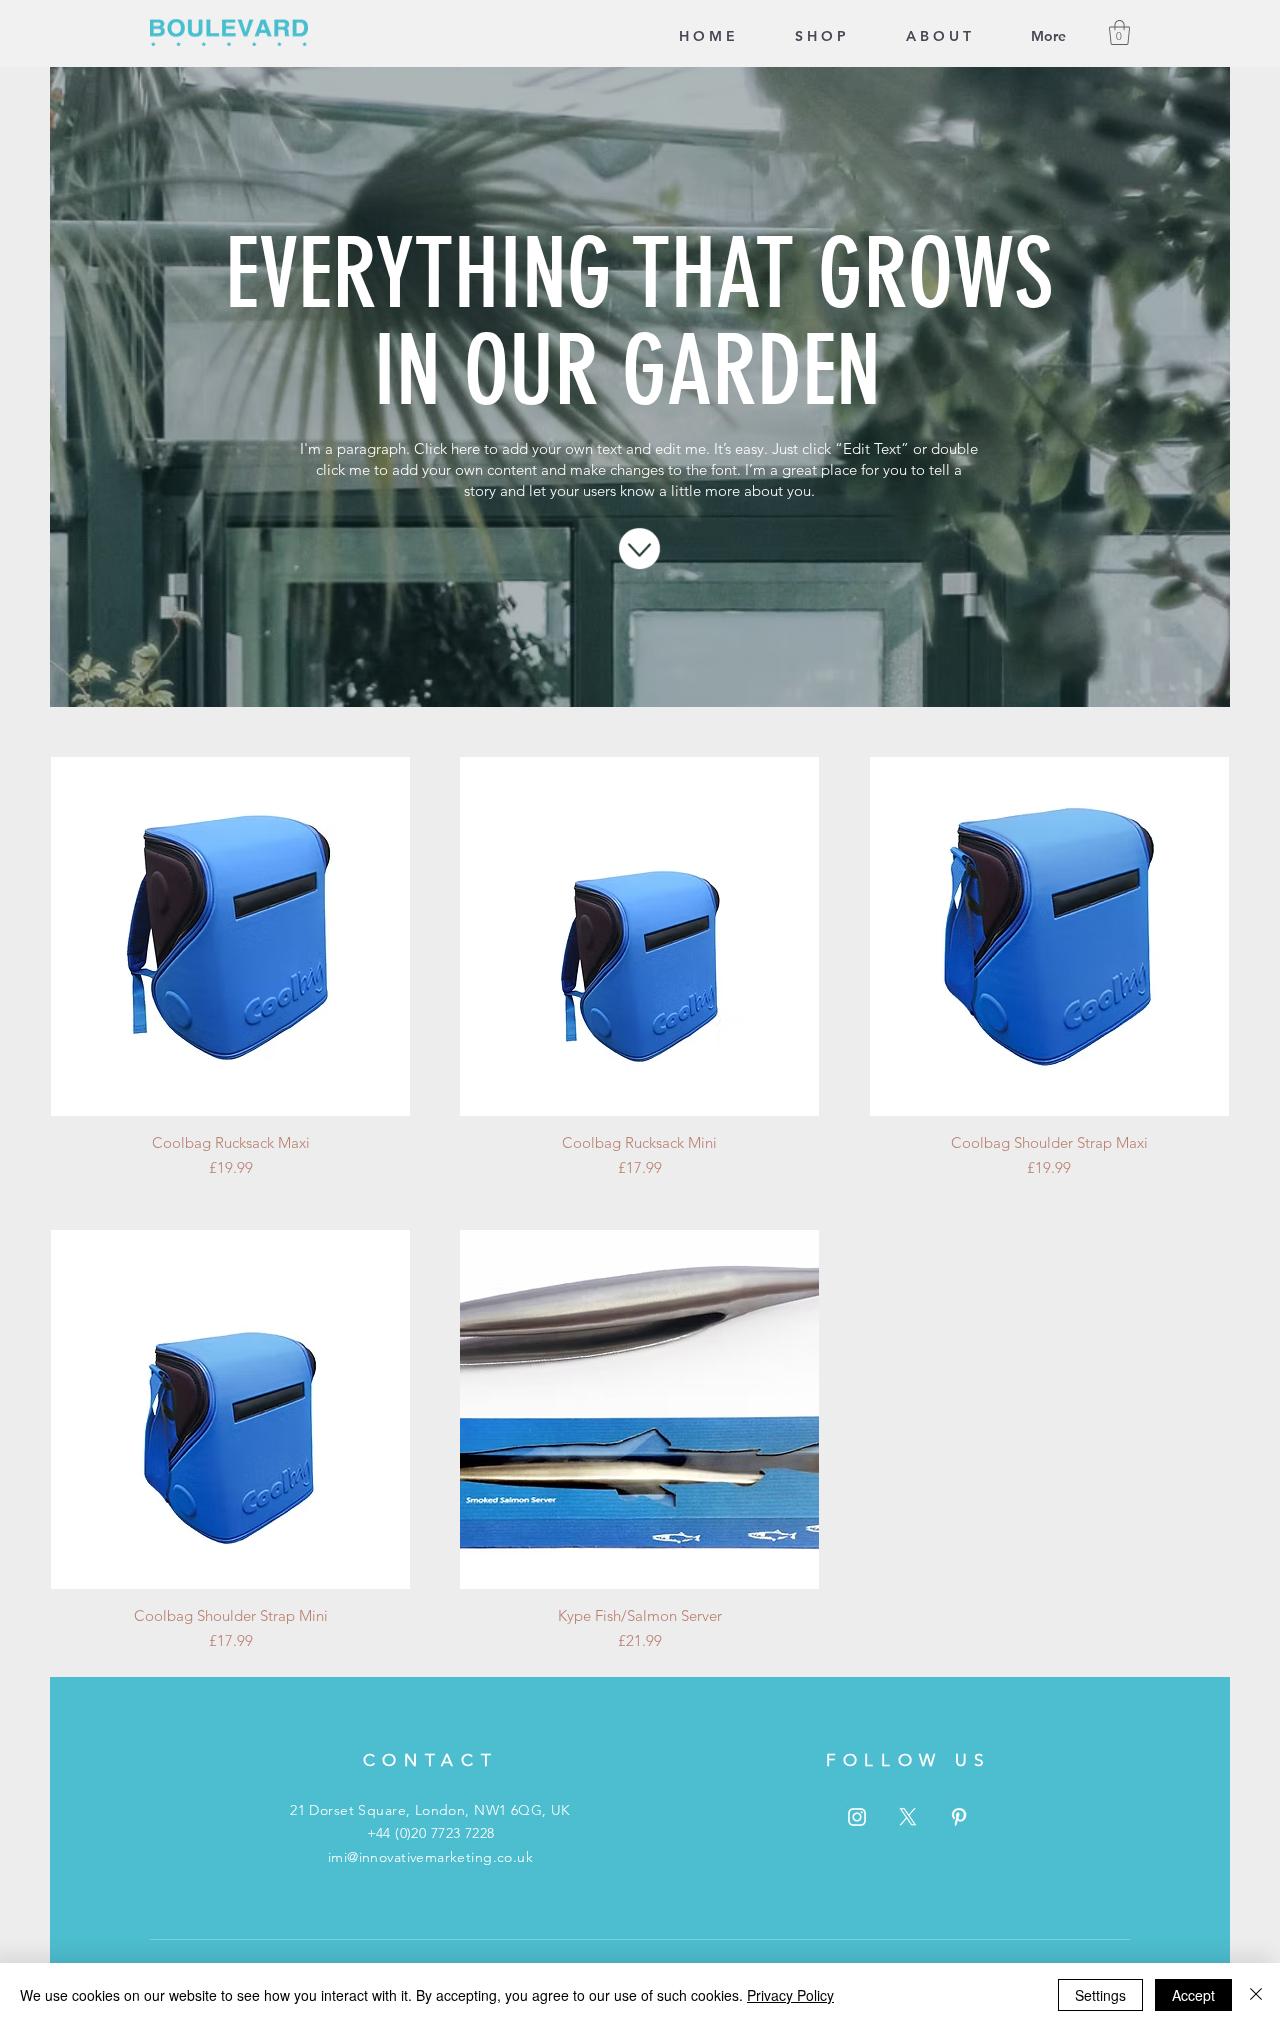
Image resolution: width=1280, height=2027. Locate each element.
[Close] (1256, 1995)
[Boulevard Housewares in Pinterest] (959, 1817)
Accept (1193, 1995)
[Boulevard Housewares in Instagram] (857, 1817)
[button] (1119, 32)
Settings (1100, 1995)
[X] (908, 1817)
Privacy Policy (790, 1995)
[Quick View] (230, 936)
